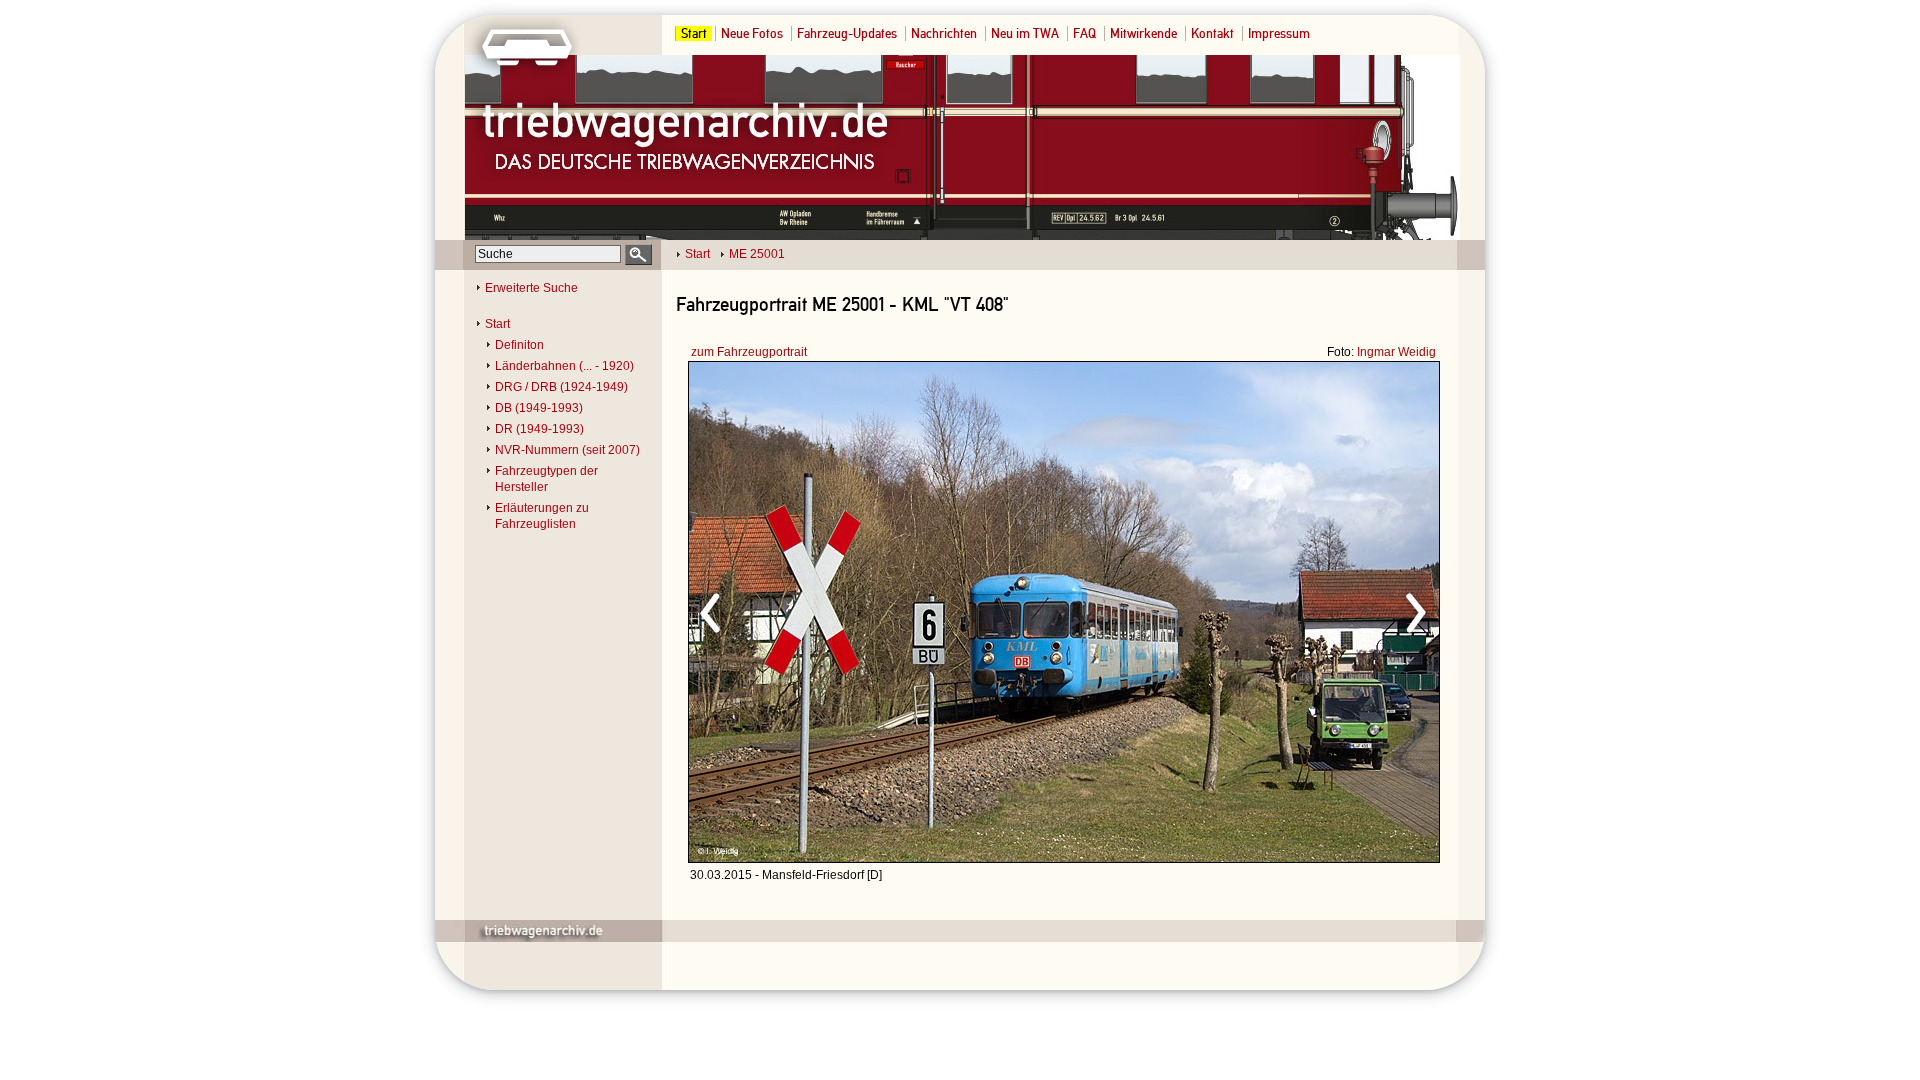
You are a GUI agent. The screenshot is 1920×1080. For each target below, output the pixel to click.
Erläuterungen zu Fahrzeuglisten (542, 516)
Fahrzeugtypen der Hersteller (546, 479)
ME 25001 (757, 254)
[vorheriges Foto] (880, 610)
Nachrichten (944, 33)
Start (694, 33)
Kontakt (1212, 33)
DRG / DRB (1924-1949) (561, 387)
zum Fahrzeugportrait (749, 352)
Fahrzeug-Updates (847, 33)
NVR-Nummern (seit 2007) (567, 450)
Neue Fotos (752, 33)
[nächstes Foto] (1240, 610)
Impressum (1279, 33)
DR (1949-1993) (539, 429)
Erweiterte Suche (531, 288)
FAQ (1084, 33)
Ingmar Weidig (1396, 352)
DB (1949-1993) (539, 408)
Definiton (519, 345)
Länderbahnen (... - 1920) (564, 366)
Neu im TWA (1025, 33)
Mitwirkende (1143, 33)
